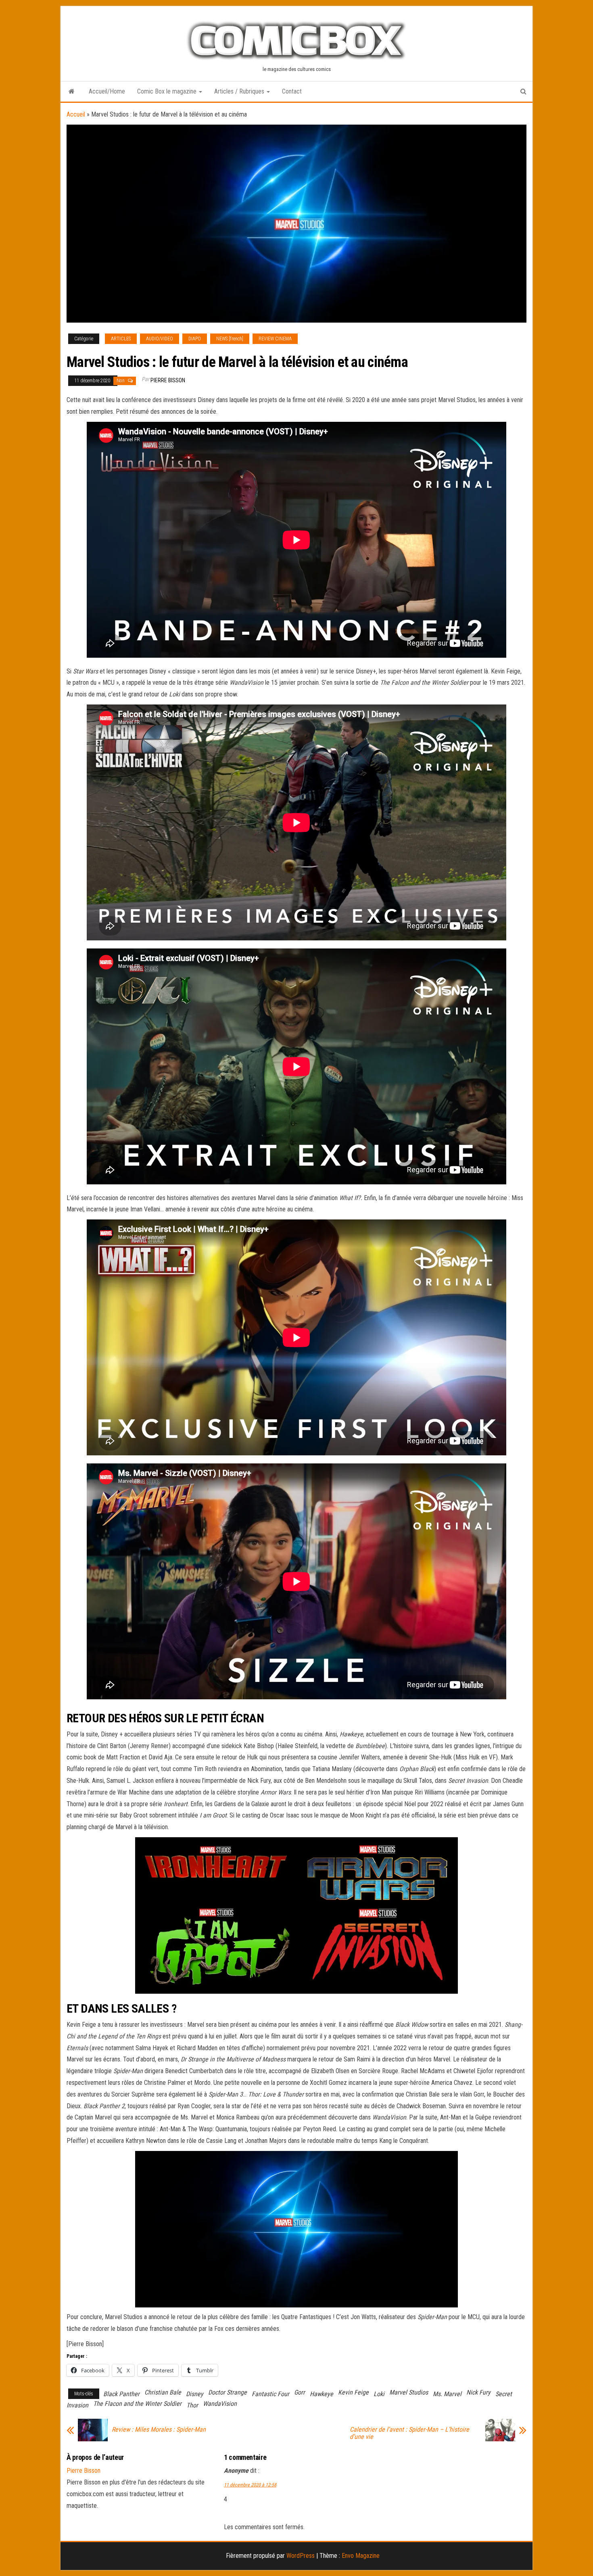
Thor (192, 2405)
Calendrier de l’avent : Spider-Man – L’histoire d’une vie (409, 2433)
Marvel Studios (409, 2392)
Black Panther (121, 2394)
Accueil (76, 114)
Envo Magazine (361, 2556)
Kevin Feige (353, 2392)
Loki (379, 2394)
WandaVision (220, 2404)
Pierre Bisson (168, 380)
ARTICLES (121, 339)
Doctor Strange (228, 2392)
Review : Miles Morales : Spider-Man (159, 2430)
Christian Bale (163, 2392)
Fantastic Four (270, 2394)
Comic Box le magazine (168, 91)
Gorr (300, 2392)
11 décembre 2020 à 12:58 (250, 2485)
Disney (195, 2394)
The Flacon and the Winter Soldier (137, 2404)
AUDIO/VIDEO (160, 339)
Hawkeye (322, 2394)
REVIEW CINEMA (275, 339)
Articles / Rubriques (240, 91)
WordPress (301, 2556)
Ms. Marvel (447, 2394)
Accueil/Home (107, 91)
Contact (292, 91)
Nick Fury (478, 2392)
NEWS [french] (230, 339)
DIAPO (195, 339)
